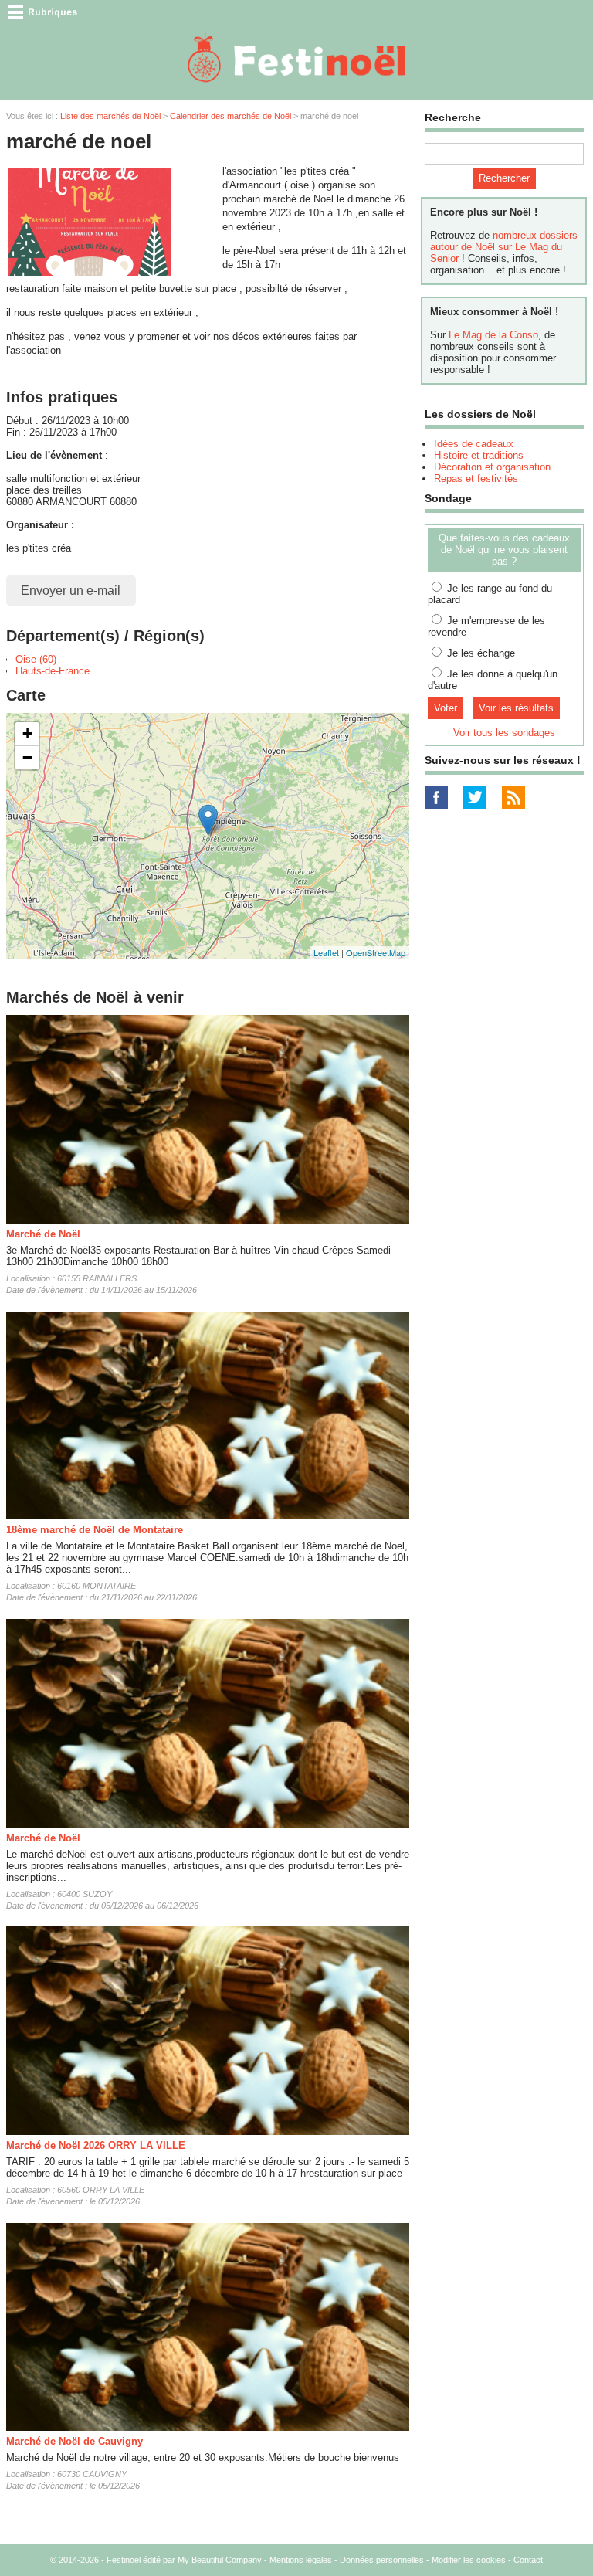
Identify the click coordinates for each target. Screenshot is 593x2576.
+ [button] (27, 733)
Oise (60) (36, 659)
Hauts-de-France (53, 671)
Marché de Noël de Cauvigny (75, 2441)
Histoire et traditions (479, 455)
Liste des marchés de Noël (110, 116)
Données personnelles (382, 2560)
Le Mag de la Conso (493, 335)
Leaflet (326, 952)
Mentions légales (301, 2560)
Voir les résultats (516, 708)
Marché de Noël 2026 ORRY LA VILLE (96, 2145)
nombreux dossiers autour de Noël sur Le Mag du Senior (504, 247)
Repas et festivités (476, 479)
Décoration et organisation (492, 467)
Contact (528, 2560)
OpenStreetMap (376, 952)
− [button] (27, 757)
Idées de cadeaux (474, 444)
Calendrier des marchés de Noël (230, 116)
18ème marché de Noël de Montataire (95, 1530)
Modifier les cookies (469, 2560)
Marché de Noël (43, 1234)
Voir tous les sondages (504, 733)
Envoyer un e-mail (71, 591)
